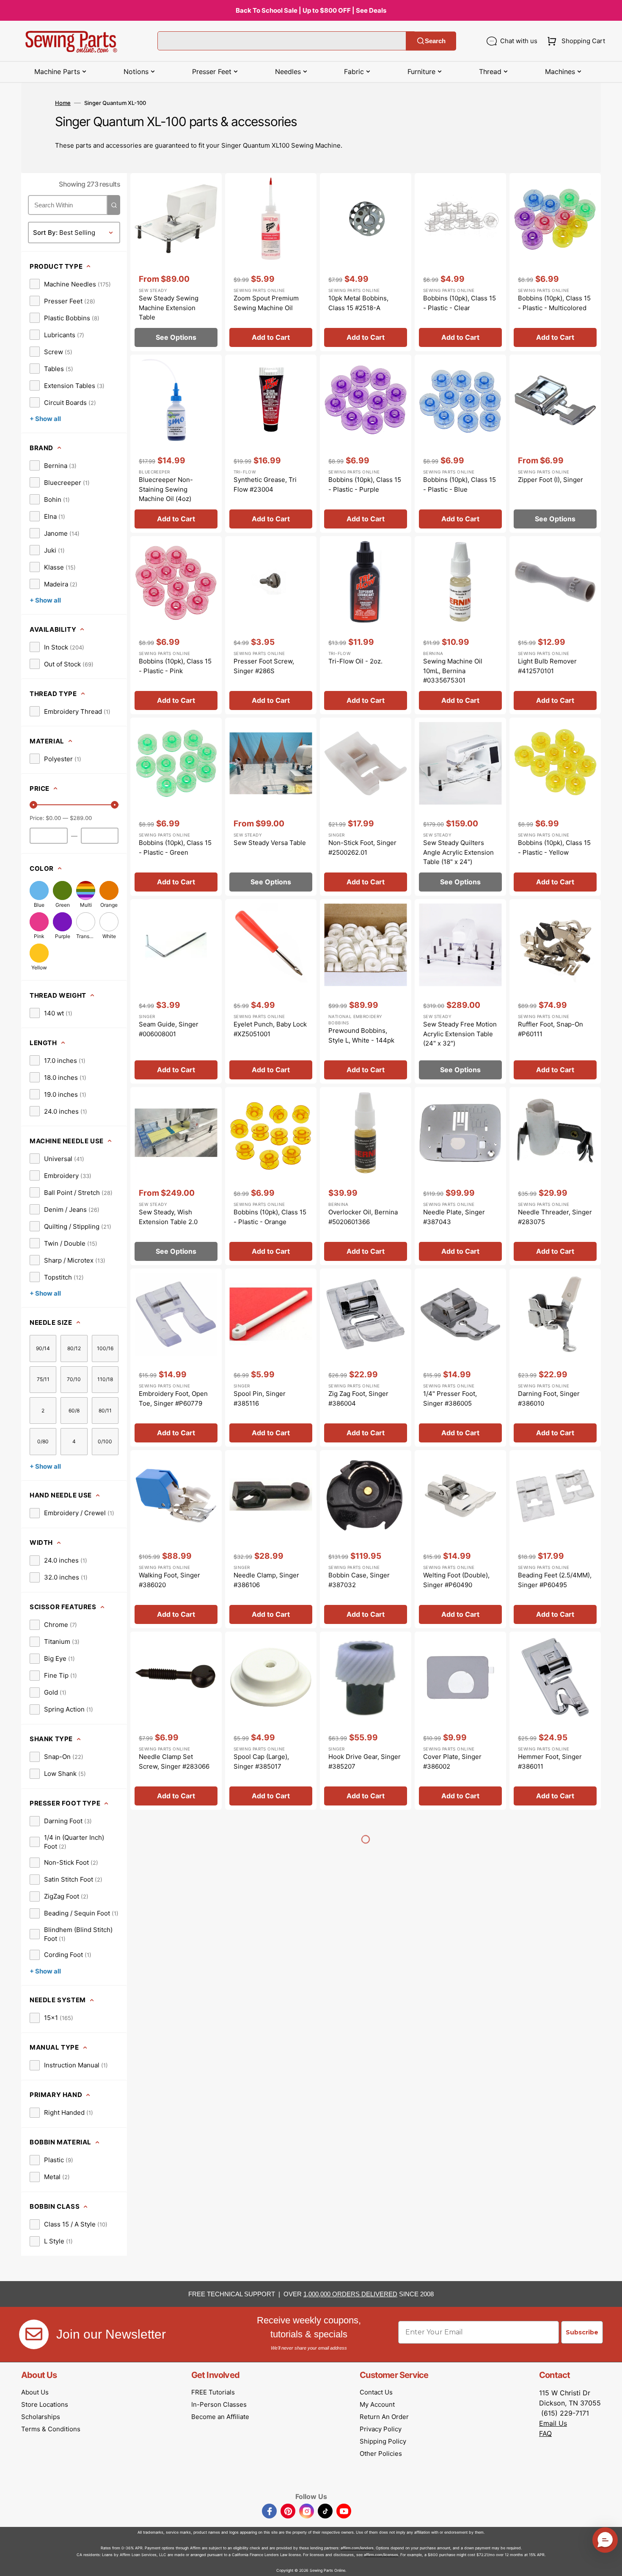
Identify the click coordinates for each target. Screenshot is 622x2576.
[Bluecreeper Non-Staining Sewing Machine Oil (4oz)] (176, 444)
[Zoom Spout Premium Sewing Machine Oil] (271, 262)
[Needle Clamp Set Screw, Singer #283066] (176, 1721)
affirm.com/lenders (357, 2548)
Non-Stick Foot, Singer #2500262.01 (362, 848)
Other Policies (381, 2454)
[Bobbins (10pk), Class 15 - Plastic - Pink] (176, 625)
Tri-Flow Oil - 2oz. (355, 661)
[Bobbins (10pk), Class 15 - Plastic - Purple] (366, 444)
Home (63, 103)
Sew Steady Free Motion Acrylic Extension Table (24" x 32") (460, 1034)
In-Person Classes (219, 2404)
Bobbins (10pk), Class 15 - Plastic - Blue (460, 484)
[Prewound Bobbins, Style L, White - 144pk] (366, 991)
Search (435, 41)
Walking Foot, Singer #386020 (169, 1580)
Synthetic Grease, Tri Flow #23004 (265, 484)
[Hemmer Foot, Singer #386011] (555, 1721)
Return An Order (384, 2417)
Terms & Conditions (51, 2429)
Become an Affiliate (220, 2417)
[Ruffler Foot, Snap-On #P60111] (555, 991)
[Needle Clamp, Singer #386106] (271, 1539)
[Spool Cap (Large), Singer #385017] (271, 1721)
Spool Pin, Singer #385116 (260, 1398)
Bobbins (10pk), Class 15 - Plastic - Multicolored (554, 303)
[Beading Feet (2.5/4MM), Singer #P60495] (555, 1539)
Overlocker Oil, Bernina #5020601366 (363, 1217)
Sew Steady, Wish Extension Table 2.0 (168, 1217)
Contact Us (376, 2392)
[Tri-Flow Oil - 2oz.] (366, 625)
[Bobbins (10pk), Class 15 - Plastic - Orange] (271, 1176)
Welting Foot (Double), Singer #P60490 (456, 1580)
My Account (377, 2404)
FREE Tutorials (213, 2392)
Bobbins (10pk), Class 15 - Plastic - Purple (365, 484)
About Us (35, 2392)
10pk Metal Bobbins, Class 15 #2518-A (358, 303)
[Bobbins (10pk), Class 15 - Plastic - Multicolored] (555, 262)
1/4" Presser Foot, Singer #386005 (450, 1398)
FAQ (545, 2433)
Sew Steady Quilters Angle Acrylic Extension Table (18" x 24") (458, 852)
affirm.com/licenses (381, 2555)
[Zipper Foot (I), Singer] (555, 444)
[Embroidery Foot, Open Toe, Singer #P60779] (176, 1358)
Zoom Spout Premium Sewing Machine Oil (266, 303)
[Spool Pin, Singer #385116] (271, 1358)
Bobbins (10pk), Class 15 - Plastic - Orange (270, 1217)
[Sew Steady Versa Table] (271, 807)
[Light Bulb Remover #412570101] (555, 625)
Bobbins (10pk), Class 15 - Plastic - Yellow (554, 848)
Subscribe (582, 2332)
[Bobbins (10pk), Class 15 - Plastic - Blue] (460, 444)
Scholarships (41, 2417)
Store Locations (45, 2404)
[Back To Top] (609, 2563)
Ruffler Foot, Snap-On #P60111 (550, 1029)
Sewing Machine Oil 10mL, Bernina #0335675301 (453, 671)
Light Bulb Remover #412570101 (547, 666)
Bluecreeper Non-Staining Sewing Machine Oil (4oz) (166, 489)
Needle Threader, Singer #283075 (555, 1217)
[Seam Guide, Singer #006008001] (176, 991)
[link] (70, 284)
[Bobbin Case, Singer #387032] (366, 1539)
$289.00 (81, 818)
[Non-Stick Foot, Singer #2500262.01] (366, 807)
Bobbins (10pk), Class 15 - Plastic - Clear (460, 303)
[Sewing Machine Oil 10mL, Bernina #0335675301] (460, 625)
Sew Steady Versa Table (270, 843)
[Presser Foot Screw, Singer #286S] (271, 625)
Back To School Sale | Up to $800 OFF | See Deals (311, 10)
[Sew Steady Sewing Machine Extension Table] (176, 262)
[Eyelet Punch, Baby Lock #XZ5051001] (271, 991)
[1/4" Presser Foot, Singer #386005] (460, 1358)
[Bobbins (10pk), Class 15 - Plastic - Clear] (460, 262)
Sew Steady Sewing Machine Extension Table (169, 308)
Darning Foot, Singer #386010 (549, 1398)
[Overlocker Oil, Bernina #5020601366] (366, 1176)
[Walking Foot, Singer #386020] (176, 1539)
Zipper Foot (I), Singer (550, 480)
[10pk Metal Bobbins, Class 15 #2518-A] (366, 262)
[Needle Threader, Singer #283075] (555, 1176)
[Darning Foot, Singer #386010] (555, 1358)
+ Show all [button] (45, 419)
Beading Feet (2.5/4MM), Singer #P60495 (555, 1580)
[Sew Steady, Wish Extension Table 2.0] (176, 1176)
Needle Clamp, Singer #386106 (266, 1580)
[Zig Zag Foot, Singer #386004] (366, 1358)
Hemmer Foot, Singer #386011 (550, 1761)
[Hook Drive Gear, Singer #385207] (366, 1721)
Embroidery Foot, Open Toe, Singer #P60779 (173, 1398)
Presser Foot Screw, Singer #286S (264, 666)
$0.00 (53, 818)
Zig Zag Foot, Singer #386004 (358, 1398)
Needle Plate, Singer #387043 (454, 1217)
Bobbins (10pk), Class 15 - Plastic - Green (175, 848)
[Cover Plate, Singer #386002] (460, 1721)
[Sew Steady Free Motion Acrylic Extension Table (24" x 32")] (460, 991)
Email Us (553, 2423)
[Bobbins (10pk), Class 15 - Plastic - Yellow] (555, 807)
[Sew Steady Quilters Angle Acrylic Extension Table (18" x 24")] (460, 807)
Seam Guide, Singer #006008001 (169, 1029)
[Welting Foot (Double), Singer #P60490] (460, 1539)
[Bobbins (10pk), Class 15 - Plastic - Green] (176, 807)
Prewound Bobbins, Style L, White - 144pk (361, 1035)
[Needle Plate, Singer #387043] (460, 1176)
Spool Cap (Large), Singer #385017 (261, 1761)
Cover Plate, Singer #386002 (452, 1761)
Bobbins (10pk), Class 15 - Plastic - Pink (175, 666)
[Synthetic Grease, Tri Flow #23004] (271, 444)
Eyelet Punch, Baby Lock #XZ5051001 (270, 1029)
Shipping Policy (383, 2441)
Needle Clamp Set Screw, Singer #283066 (174, 1761)
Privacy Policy (381, 2429)
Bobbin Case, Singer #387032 (359, 1580)
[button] (574, 41)
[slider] (33, 805)
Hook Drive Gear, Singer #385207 (365, 1761)
